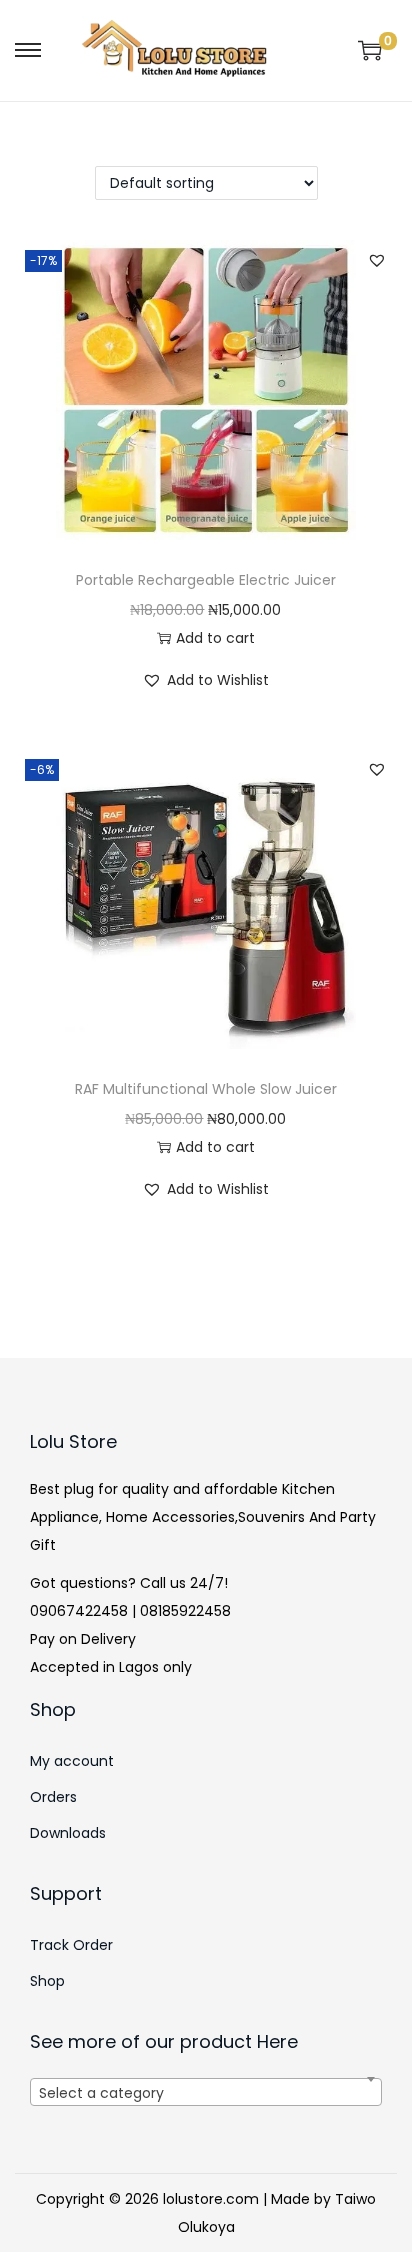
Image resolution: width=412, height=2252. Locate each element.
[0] (370, 50)
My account (72, 1761)
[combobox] (206, 2092)
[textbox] (206, 2104)
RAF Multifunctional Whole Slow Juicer (206, 1089)
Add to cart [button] (215, 638)
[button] (377, 260)
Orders (53, 1797)
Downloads (68, 1833)
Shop (47, 1981)
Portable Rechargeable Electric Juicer (206, 580)
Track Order (71, 1945)
